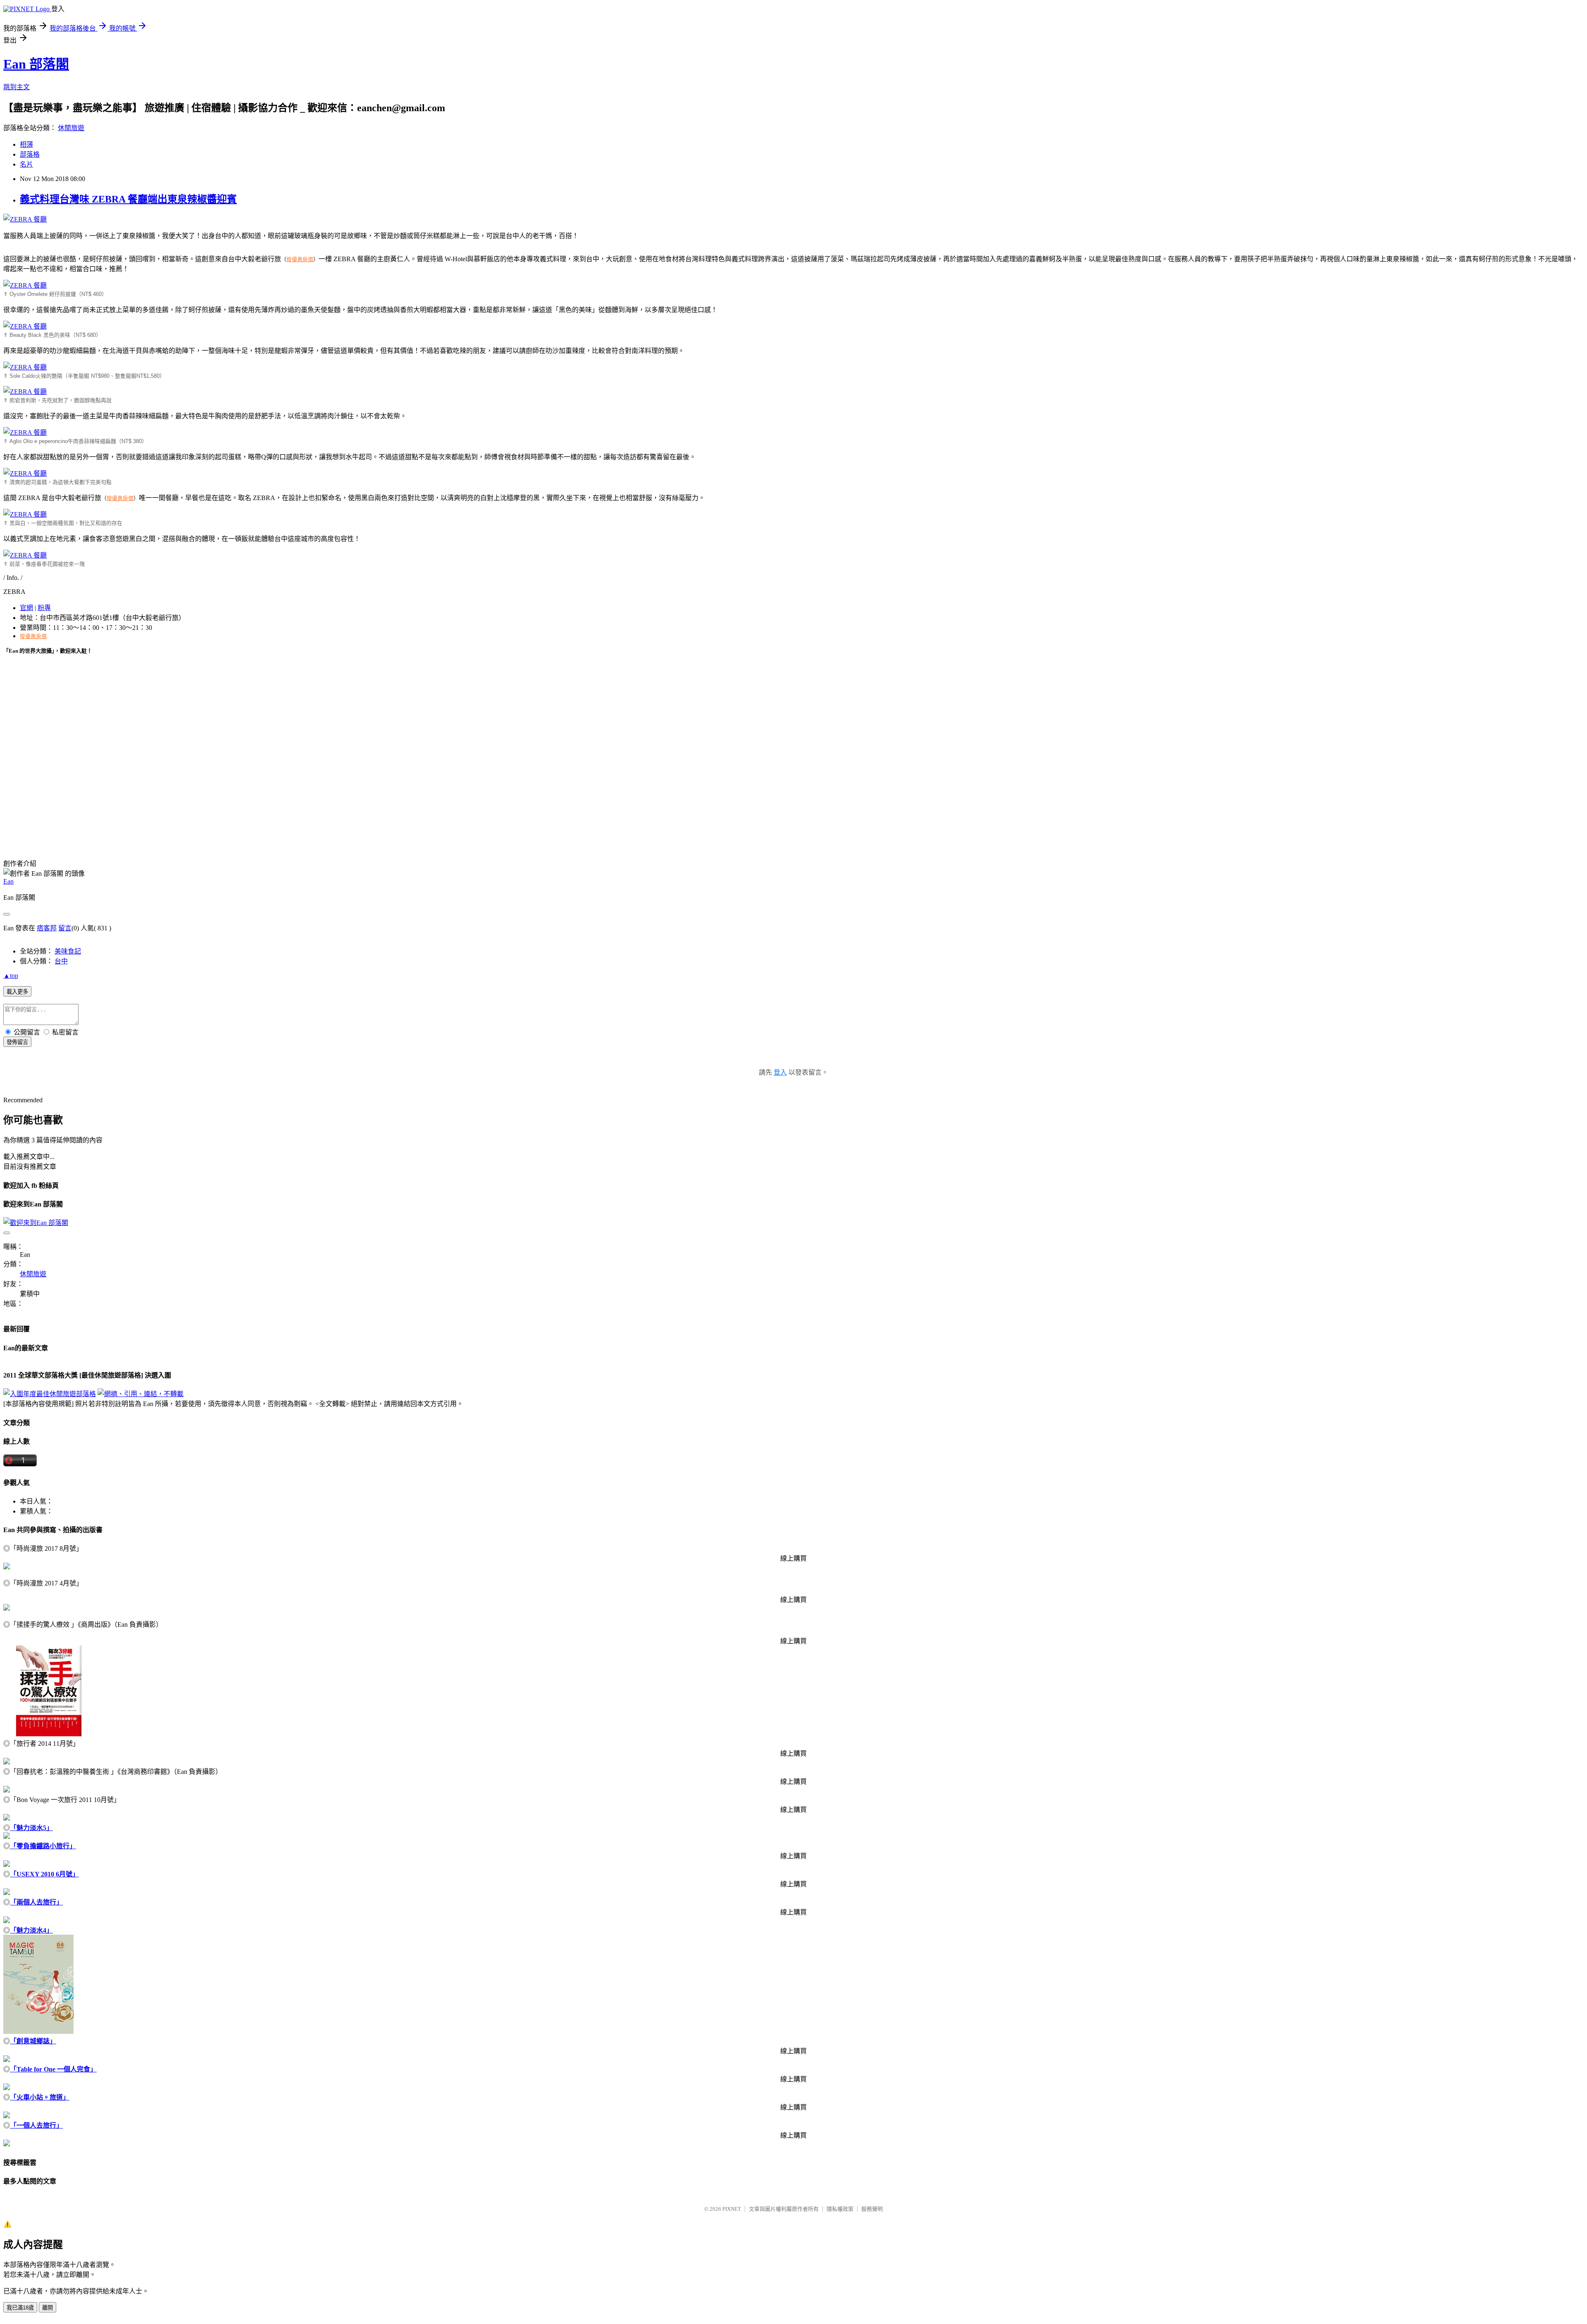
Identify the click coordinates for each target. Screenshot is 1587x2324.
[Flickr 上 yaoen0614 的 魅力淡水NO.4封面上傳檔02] (38, 2032)
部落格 (30, 154)
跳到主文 (17, 87)
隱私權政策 (840, 2209)
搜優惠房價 (300, 259)
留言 (65, 928)
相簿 (26, 144)
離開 (48, 2308)
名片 (26, 164)
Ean (8, 881)
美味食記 (68, 951)
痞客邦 (47, 928)
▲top (11, 976)
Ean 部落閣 (36, 64)
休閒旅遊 (71, 128)
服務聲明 (872, 2209)
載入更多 (17, 992)
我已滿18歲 (20, 2308)
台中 (61, 961)
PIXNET (732, 2209)
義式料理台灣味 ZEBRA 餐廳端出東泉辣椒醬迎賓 (128, 199)
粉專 (44, 608)
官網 (26, 608)
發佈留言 (17, 1042)
